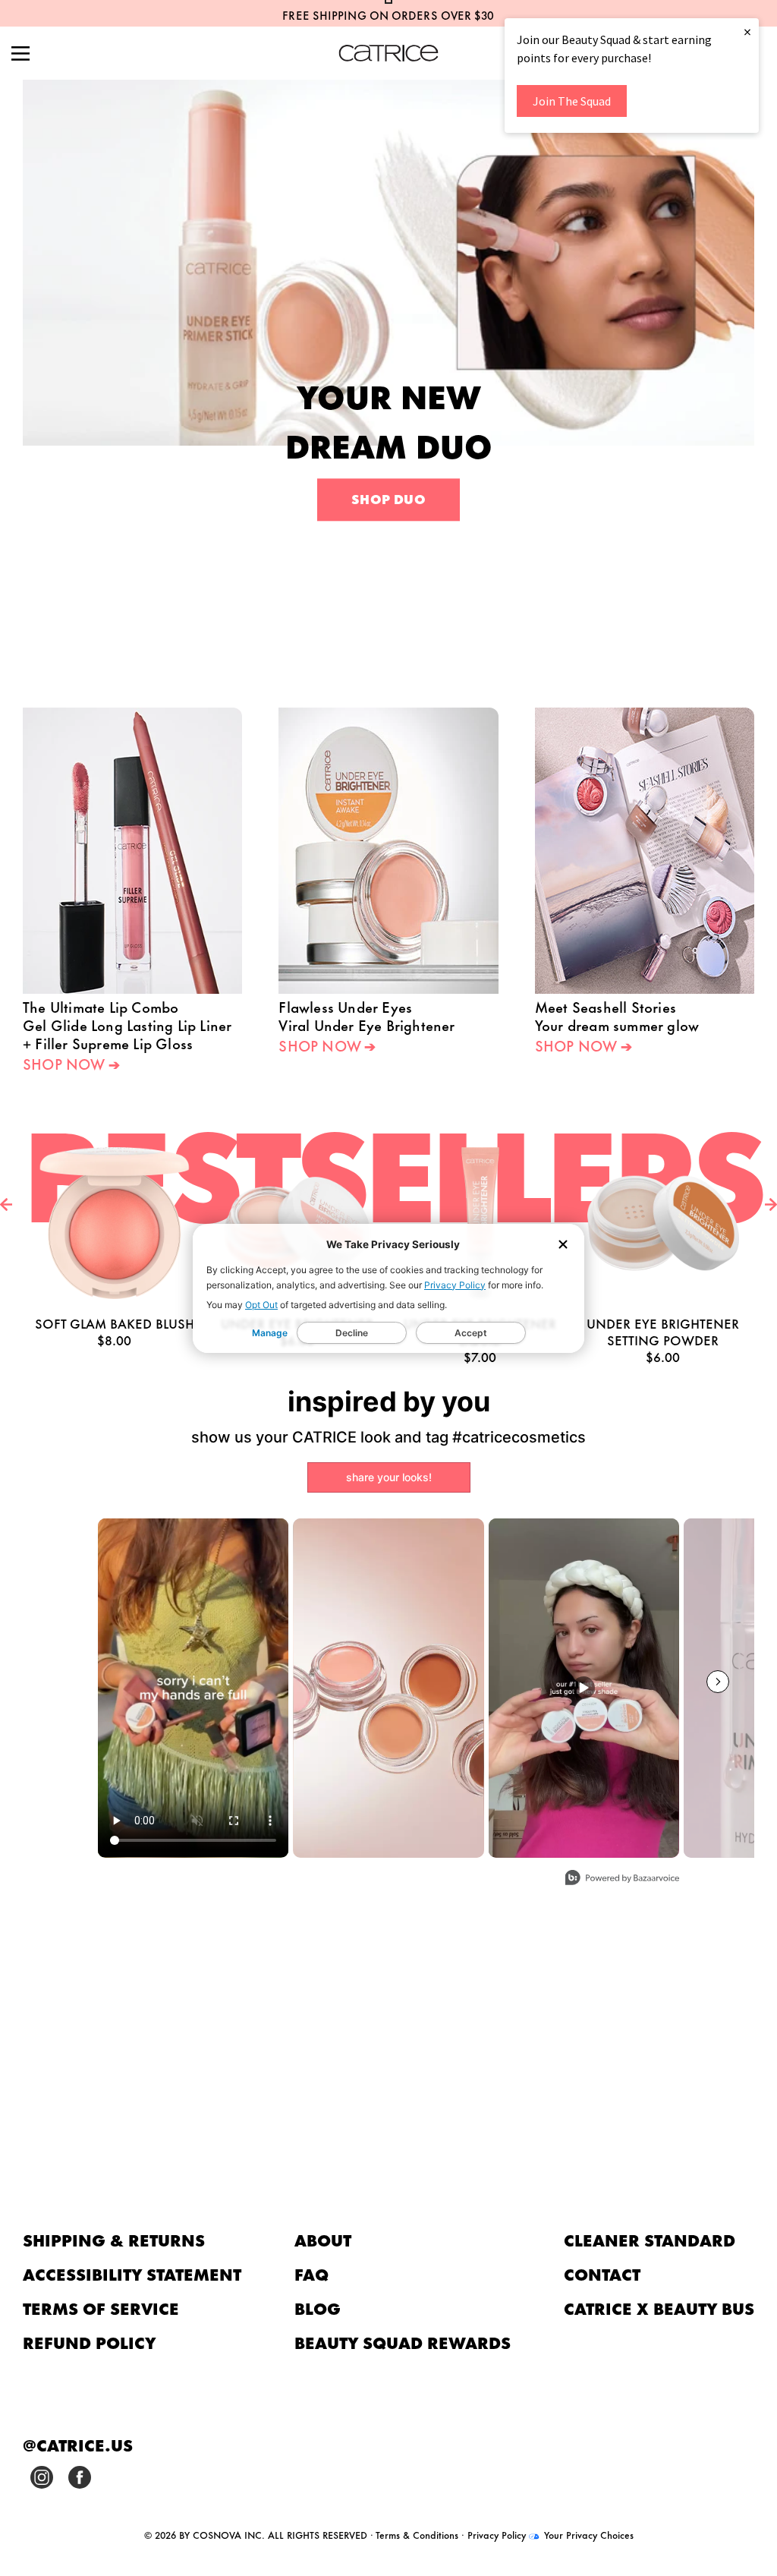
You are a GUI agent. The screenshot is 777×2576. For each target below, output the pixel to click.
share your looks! (389, 1477)
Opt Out (261, 1305)
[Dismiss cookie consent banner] (563, 1245)
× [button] (747, 32)
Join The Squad (572, 101)
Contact (602, 2273)
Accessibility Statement (132, 2273)
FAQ (311, 2273)
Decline (352, 1333)
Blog (318, 2308)
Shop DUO (388, 499)
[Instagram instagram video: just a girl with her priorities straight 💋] (193, 1688)
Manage (270, 1333)
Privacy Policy (455, 1285)
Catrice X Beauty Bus (659, 2308)
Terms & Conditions (417, 2534)
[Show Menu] (20, 55)
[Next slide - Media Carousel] (718, 1682)
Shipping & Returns (114, 2239)
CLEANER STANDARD (650, 2239)
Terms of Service (101, 2308)
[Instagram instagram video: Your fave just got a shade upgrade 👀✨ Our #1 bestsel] (584, 1688)
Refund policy (90, 2342)
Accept (471, 1333)
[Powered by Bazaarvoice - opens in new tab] (622, 1879)
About (323, 2239)
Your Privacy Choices (587, 2534)
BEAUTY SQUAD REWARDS (403, 2342)
